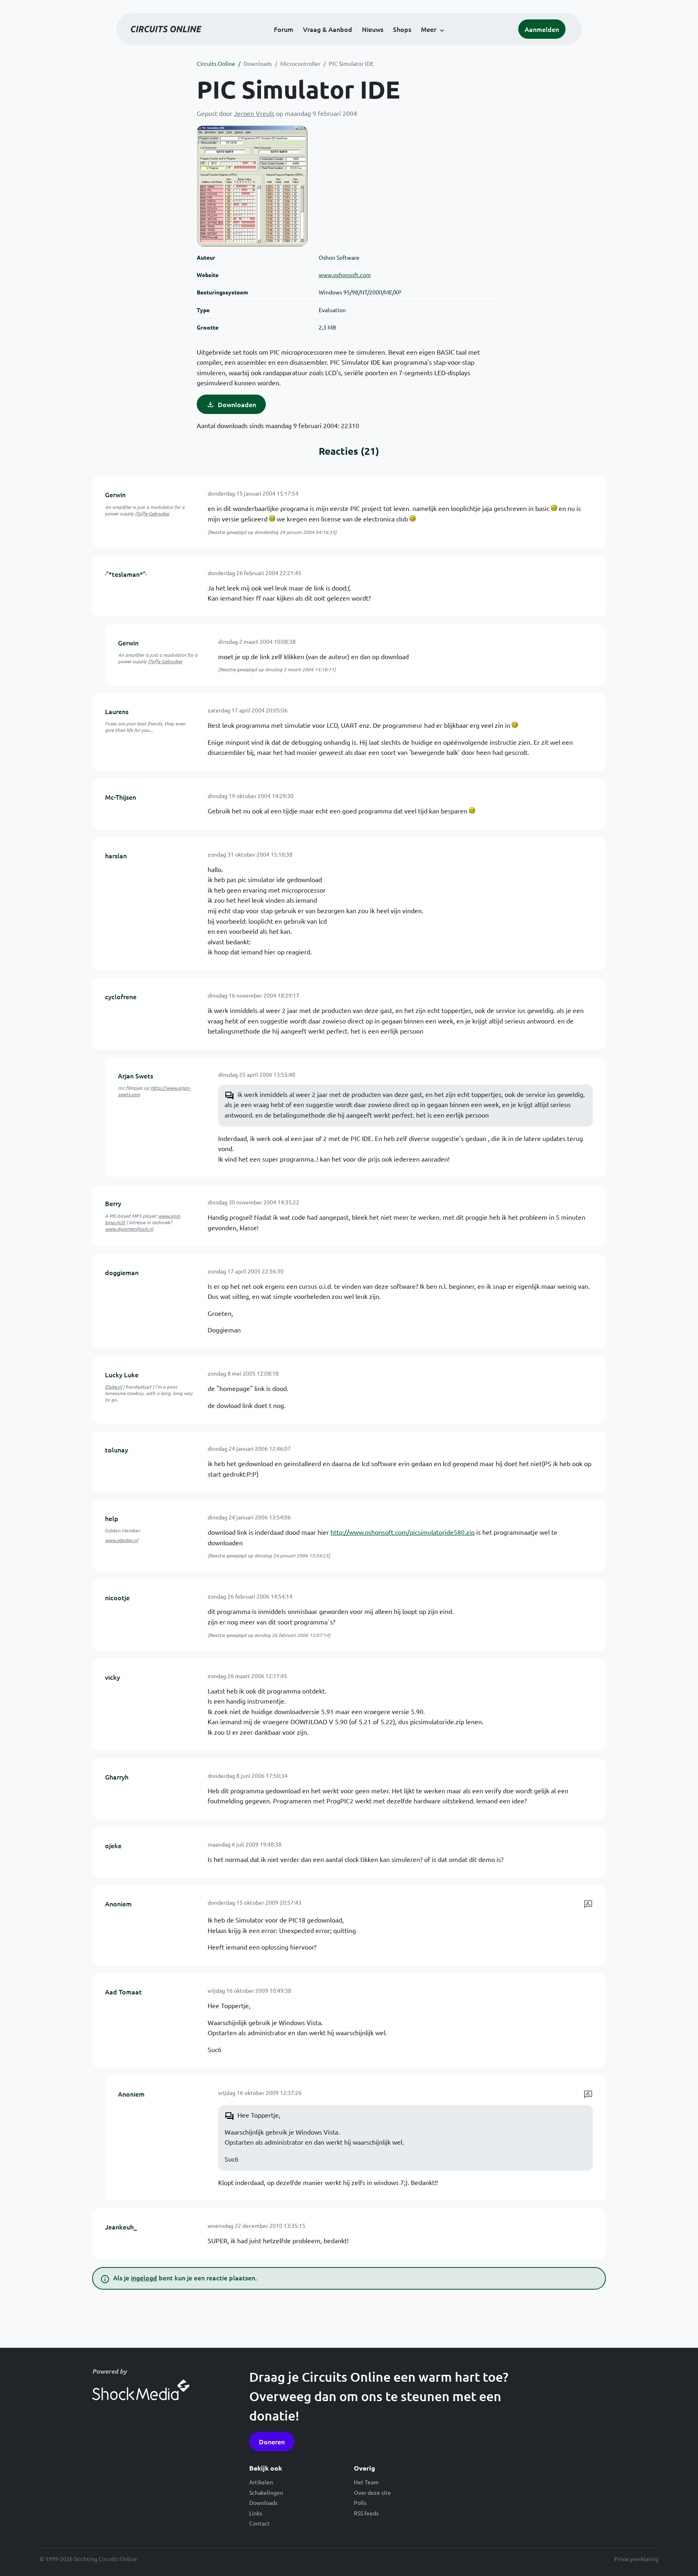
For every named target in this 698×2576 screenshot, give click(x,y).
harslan (116, 855)
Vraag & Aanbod (328, 29)
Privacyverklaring (636, 2559)
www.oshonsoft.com (345, 275)
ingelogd (144, 2278)
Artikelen (261, 2482)
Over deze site (372, 2492)
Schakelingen (266, 2492)
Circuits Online (216, 63)
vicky (112, 1677)
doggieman (122, 1272)
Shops (402, 29)
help (112, 1518)
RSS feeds (366, 2513)
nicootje (117, 1597)
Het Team (366, 2482)
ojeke (113, 1845)
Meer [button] (429, 29)
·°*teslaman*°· (126, 574)
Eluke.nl (114, 1387)
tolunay (117, 1450)
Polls (360, 2502)
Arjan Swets (136, 1076)
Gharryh (117, 1777)
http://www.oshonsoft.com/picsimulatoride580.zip (403, 1532)
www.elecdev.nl (122, 1540)
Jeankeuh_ (121, 2227)
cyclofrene (121, 996)
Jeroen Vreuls (254, 113)
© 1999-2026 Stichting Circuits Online (88, 2559)
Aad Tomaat (123, 1992)
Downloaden (237, 404)
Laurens (117, 711)
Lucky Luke (122, 1374)
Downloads (258, 63)
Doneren (272, 2442)
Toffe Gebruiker (153, 513)
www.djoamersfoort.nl (129, 1229)
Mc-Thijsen (121, 797)
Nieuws (373, 29)
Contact (260, 2523)
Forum (284, 29)
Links (256, 2513)
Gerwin (115, 494)
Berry (113, 1203)
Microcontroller (300, 63)
